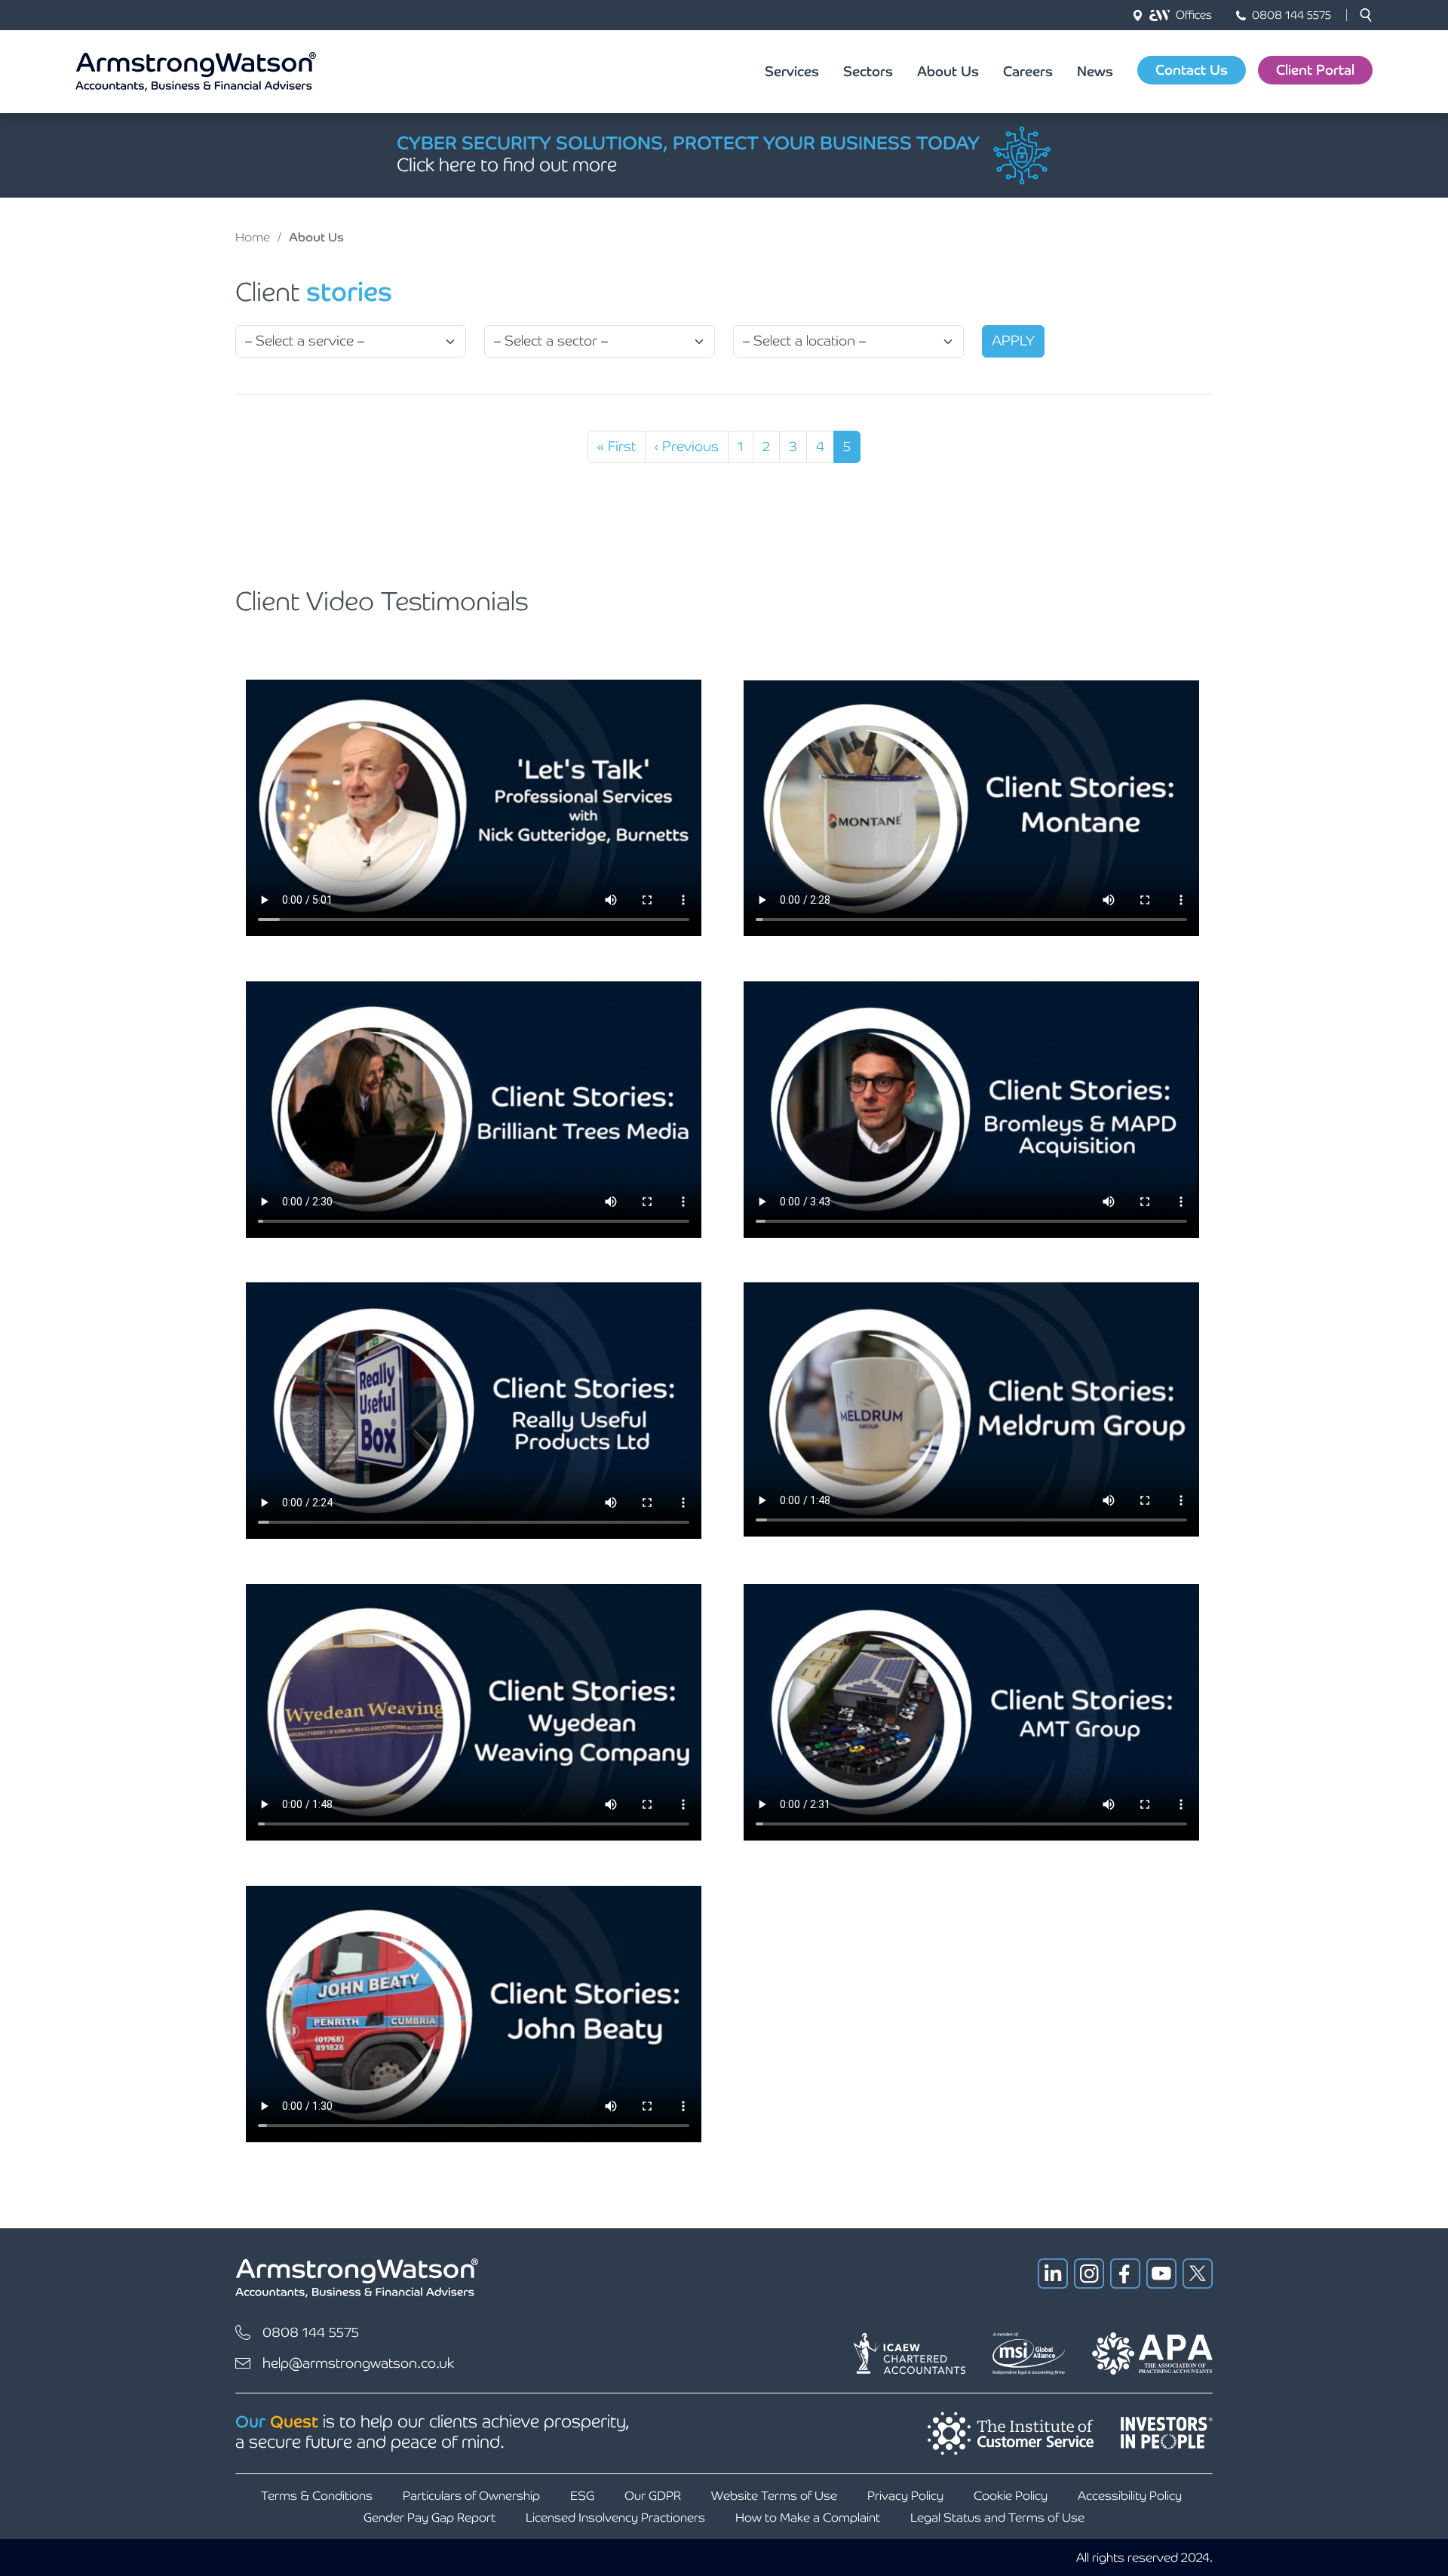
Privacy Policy (905, 2496)
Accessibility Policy (1130, 2496)
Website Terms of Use (774, 2496)
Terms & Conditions (317, 2496)
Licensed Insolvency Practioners (615, 2518)
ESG (582, 2496)
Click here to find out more (507, 165)
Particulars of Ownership (471, 2496)
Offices (1194, 15)
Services (792, 71)
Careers (1028, 71)
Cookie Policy (1011, 2496)
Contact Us (1192, 70)
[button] (1366, 15)
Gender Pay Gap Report (429, 2518)
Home (253, 237)
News (1095, 71)
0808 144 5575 (1292, 15)
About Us (948, 71)
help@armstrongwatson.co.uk (358, 2363)
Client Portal (1315, 70)
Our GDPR (653, 2496)
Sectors (868, 71)
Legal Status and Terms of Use (997, 2518)
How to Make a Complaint (808, 2518)
